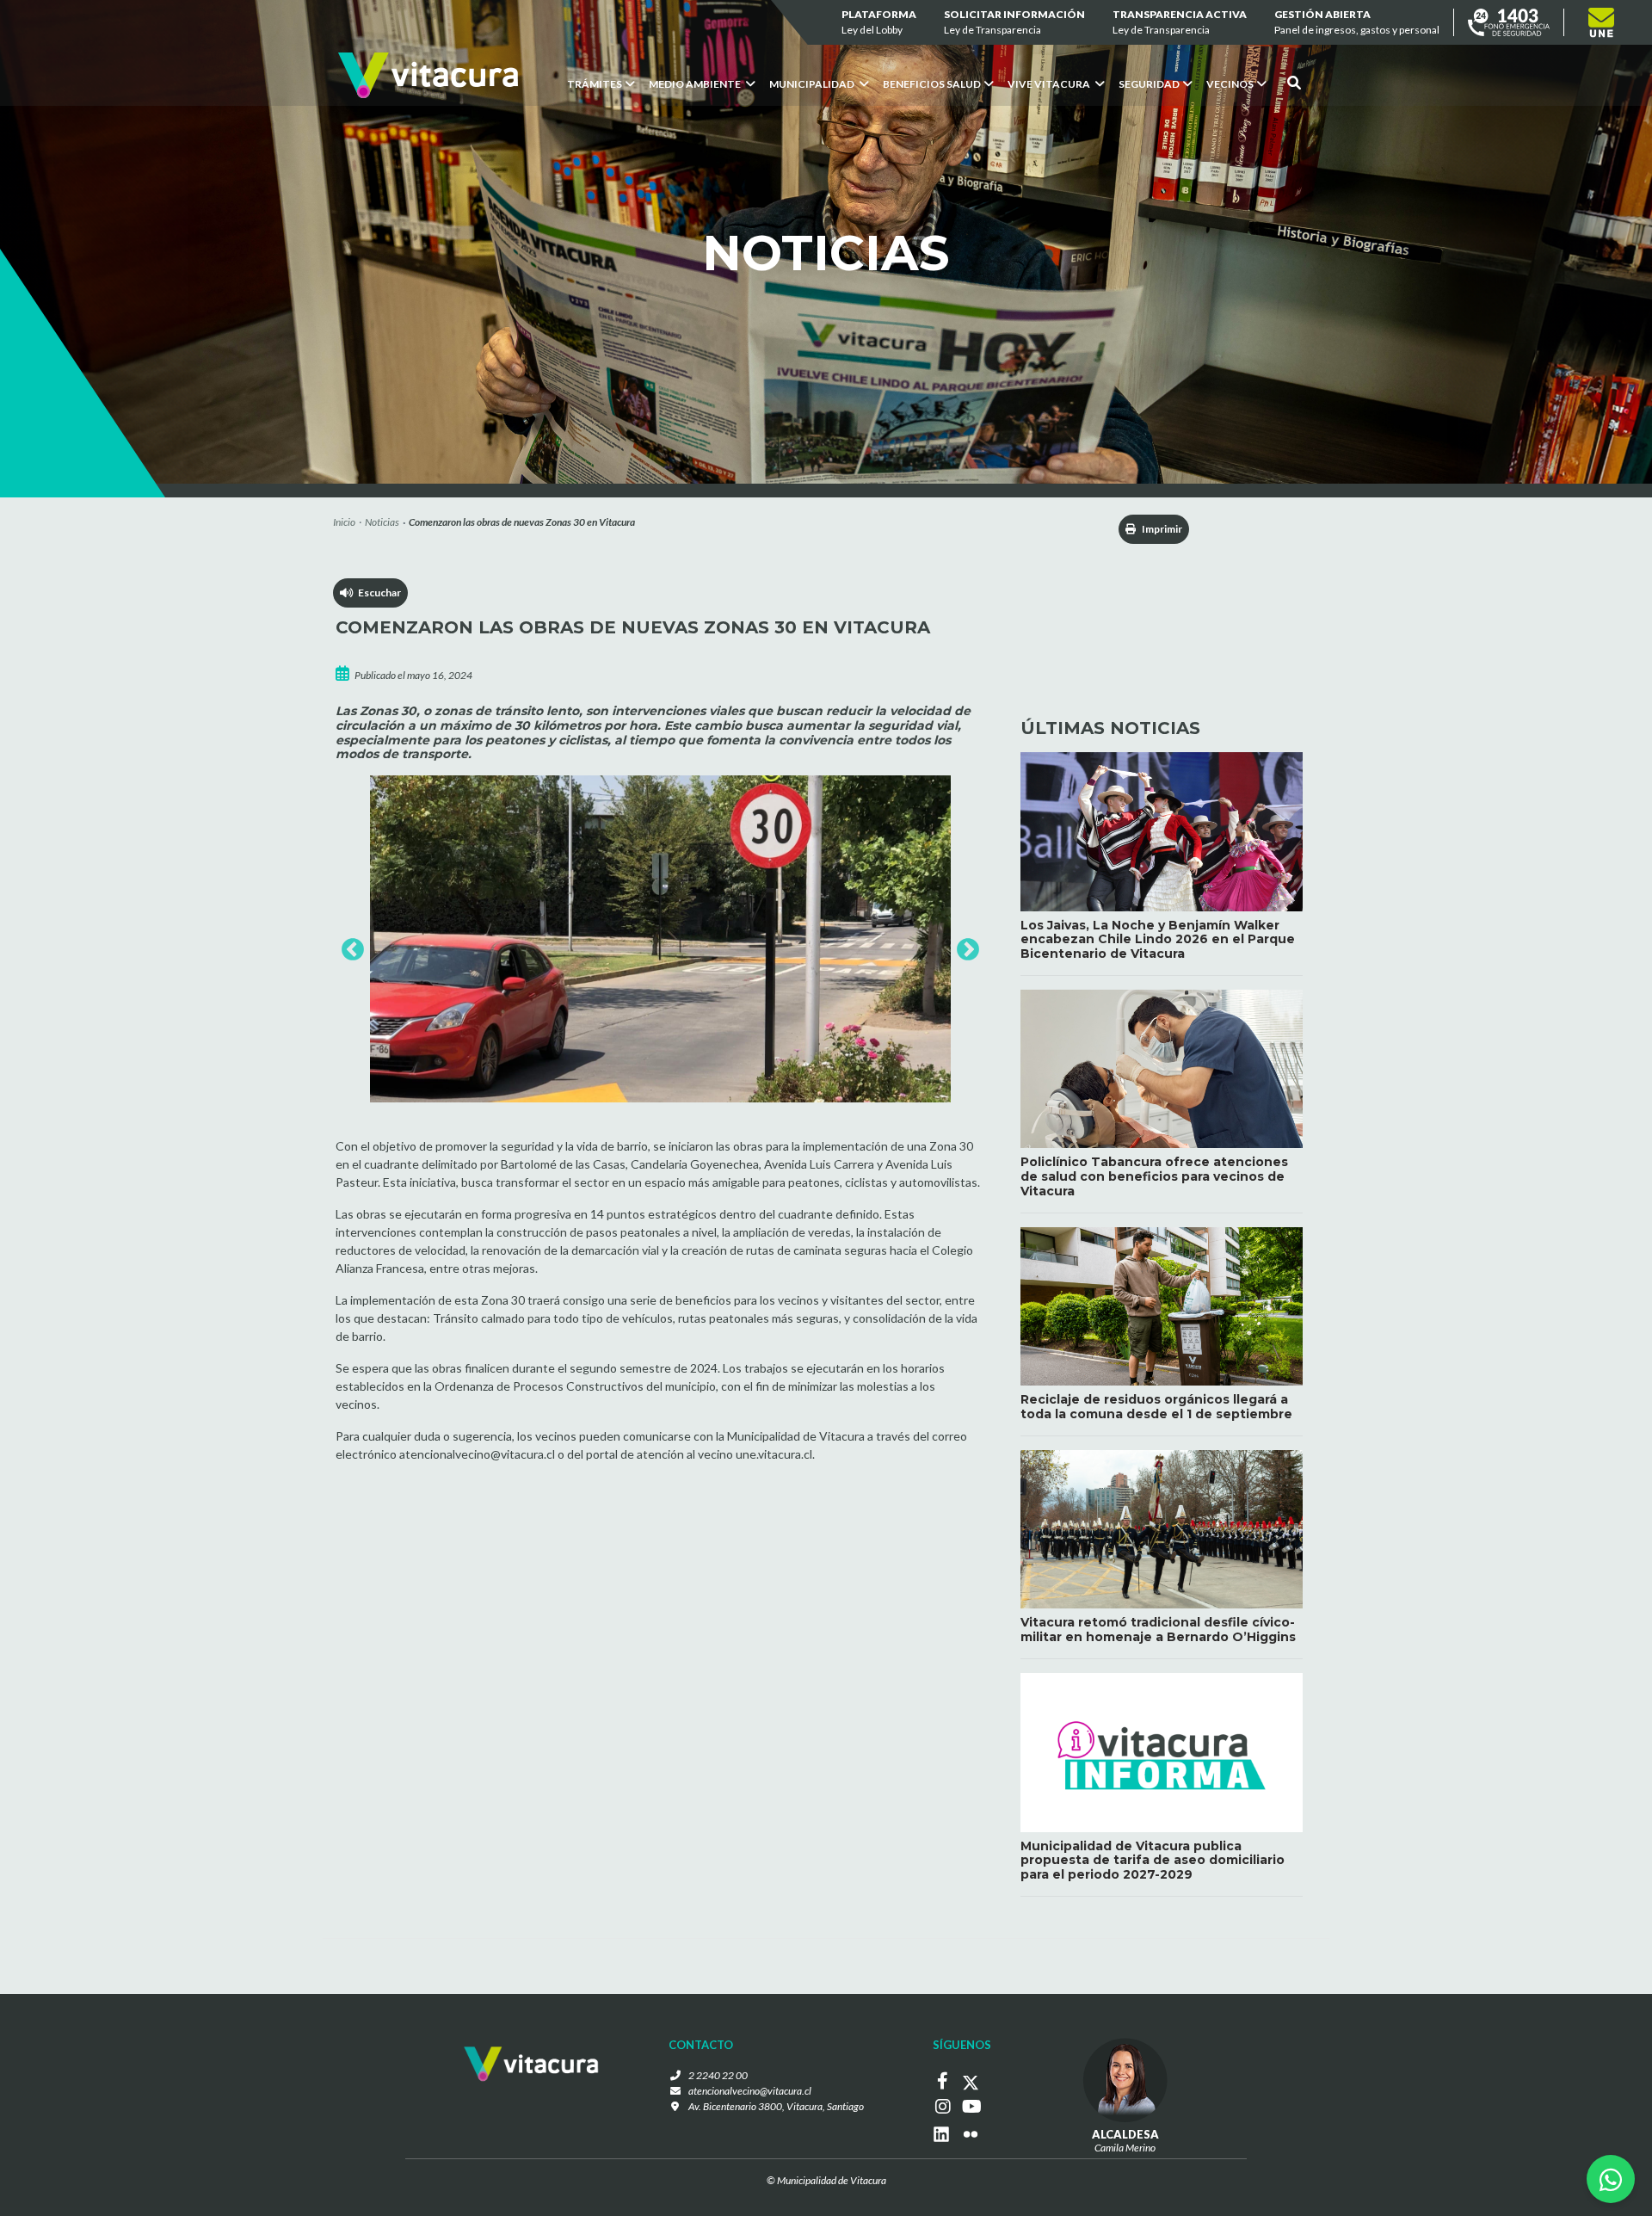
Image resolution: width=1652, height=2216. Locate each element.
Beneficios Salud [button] (932, 84)
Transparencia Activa (1180, 22)
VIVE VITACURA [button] (1050, 84)
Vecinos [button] (1230, 84)
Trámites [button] (595, 84)
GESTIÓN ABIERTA (1357, 22)
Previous (348, 946)
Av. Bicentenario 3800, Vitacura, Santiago (776, 2106)
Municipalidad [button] (813, 84)
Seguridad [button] (1149, 84)
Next (964, 946)
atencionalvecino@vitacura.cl (750, 2091)
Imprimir (1161, 529)
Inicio (344, 522)
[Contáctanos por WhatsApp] (1611, 2179)
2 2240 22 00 (718, 2075)
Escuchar (377, 593)
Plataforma (879, 22)
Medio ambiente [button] (696, 84)
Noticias (382, 522)
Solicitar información (1014, 22)
